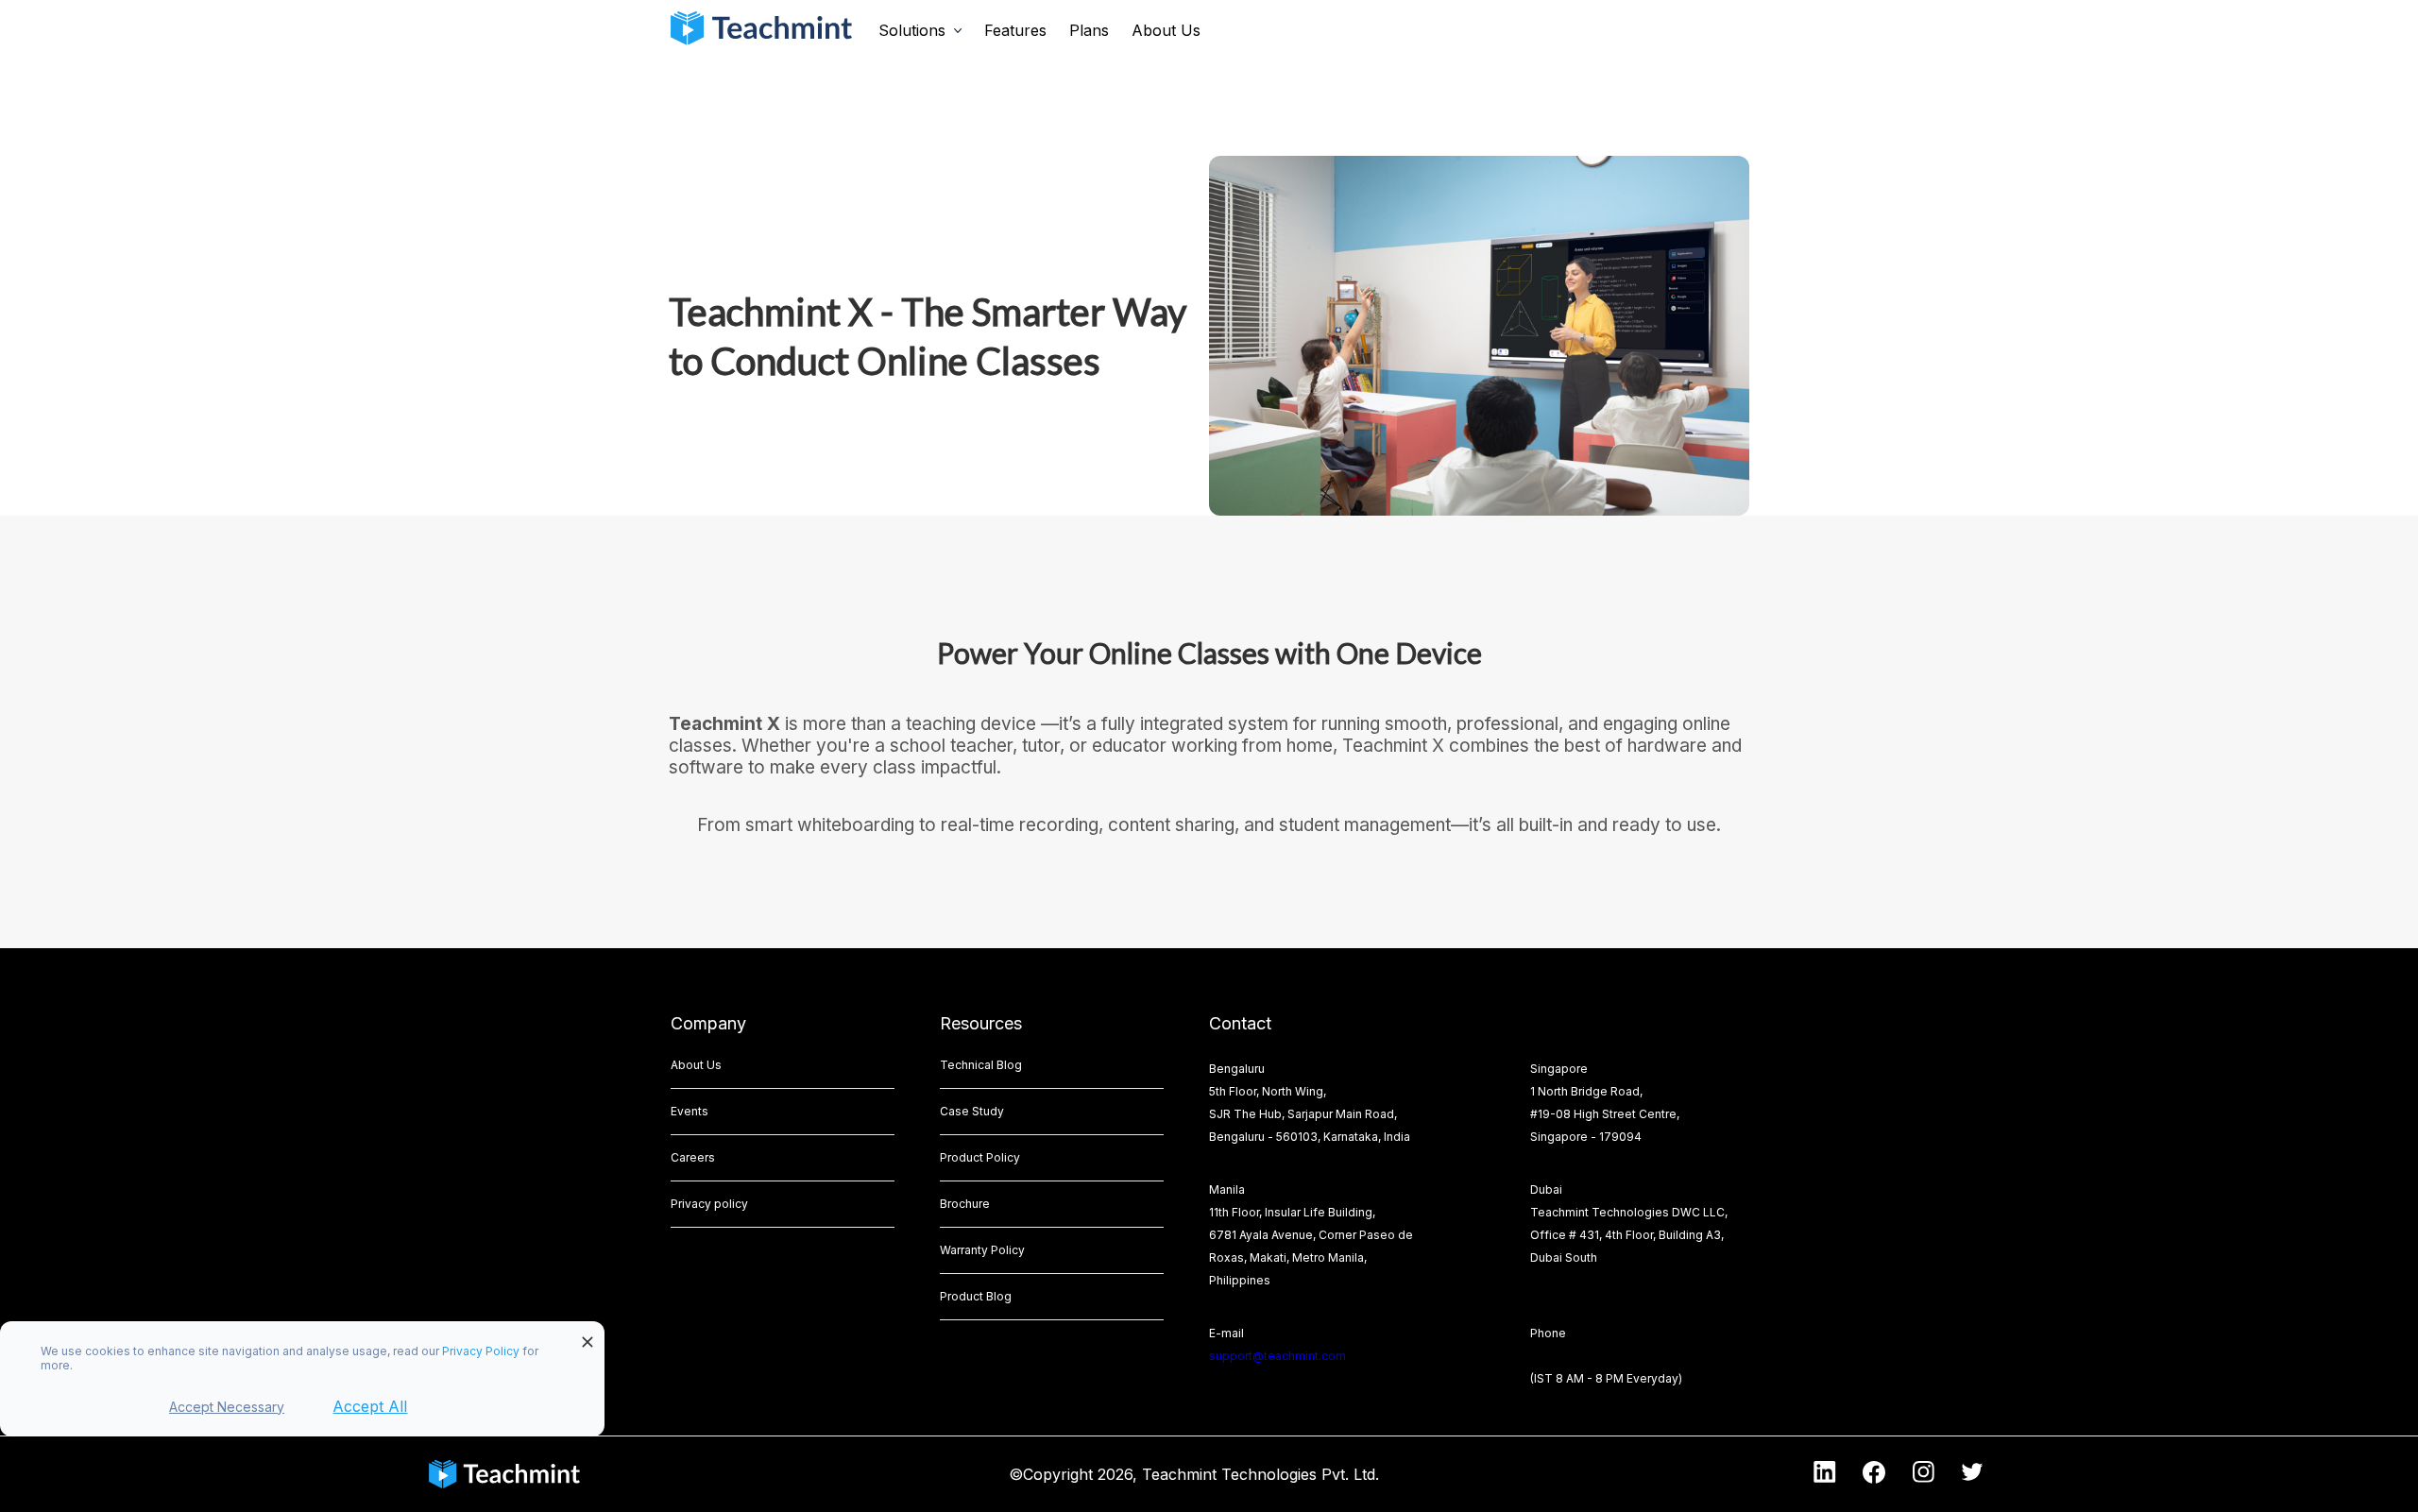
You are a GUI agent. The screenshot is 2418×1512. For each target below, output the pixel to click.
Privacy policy (709, 1204)
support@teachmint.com (1277, 1356)
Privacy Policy (482, 1351)
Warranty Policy (982, 1250)
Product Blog (976, 1296)
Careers (693, 1157)
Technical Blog (981, 1065)
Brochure (965, 1204)
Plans (1089, 30)
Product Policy (980, 1157)
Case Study (972, 1111)
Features (1015, 30)
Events (690, 1111)
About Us (1166, 30)
